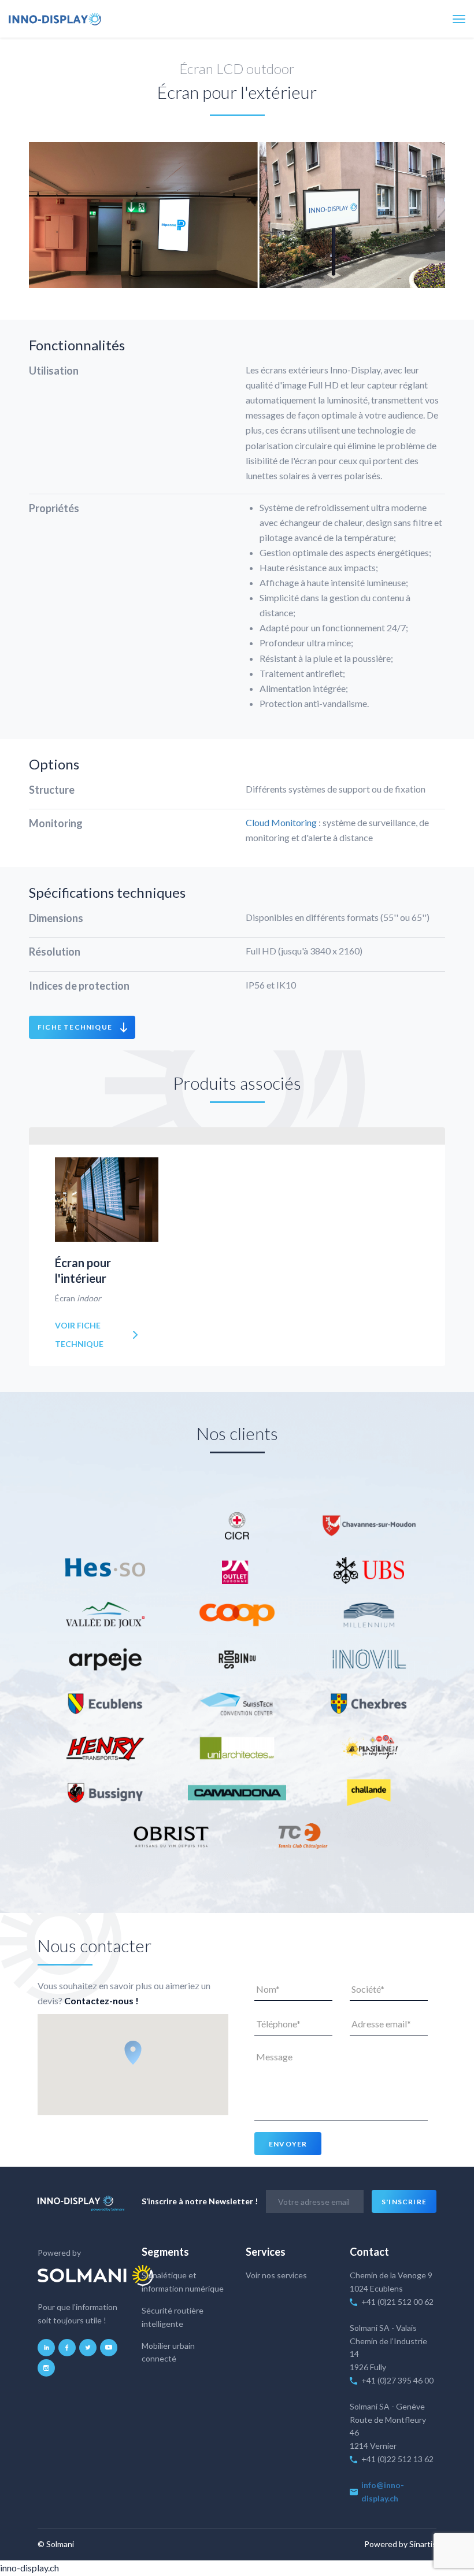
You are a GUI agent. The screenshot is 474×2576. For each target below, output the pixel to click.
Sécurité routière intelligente (173, 2317)
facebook (67, 2348)
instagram (46, 2368)
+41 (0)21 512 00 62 (397, 2302)
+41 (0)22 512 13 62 (398, 2459)
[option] (237, 215)
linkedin (46, 2348)
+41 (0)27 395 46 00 (397, 2380)
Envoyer (288, 2144)
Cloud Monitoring (281, 822)
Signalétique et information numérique (183, 2282)
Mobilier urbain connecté (168, 2352)
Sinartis (423, 2544)
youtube (109, 2348)
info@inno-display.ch (383, 2492)
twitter (88, 2348)
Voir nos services (276, 2275)
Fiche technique (75, 1027)
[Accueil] (55, 19)
